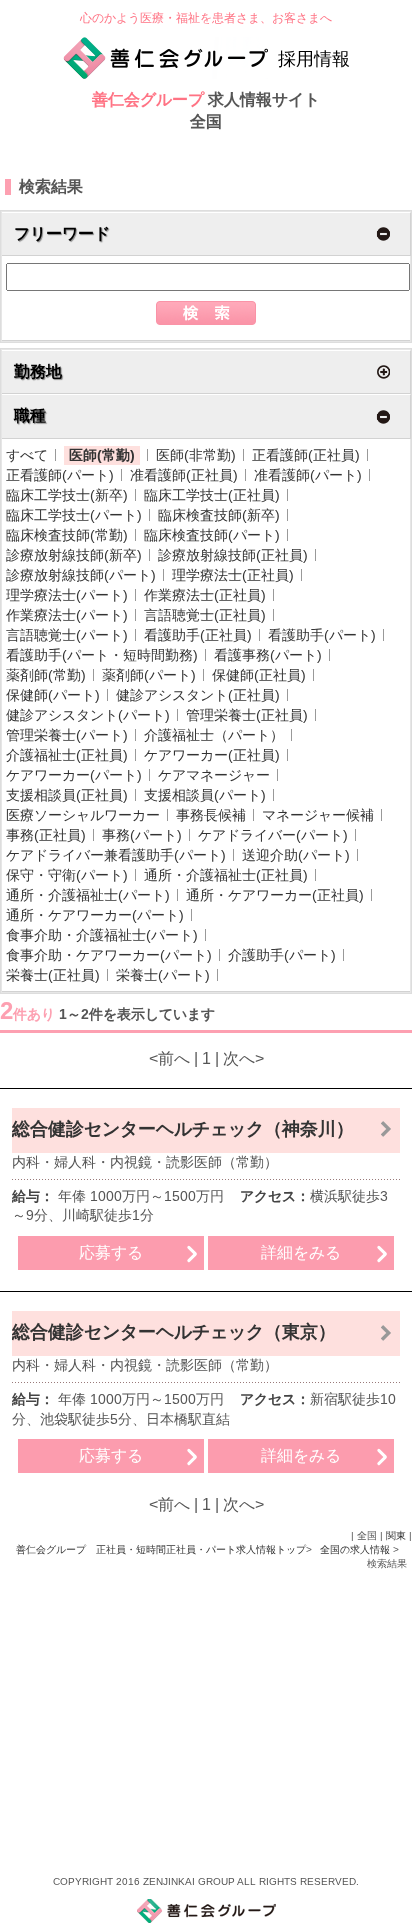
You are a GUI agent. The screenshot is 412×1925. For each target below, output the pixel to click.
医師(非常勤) (196, 455)
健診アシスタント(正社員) (198, 695)
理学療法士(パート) (67, 595)
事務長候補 (211, 815)
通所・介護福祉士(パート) (88, 895)
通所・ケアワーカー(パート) (95, 915)
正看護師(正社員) (306, 455)
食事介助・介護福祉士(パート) (102, 935)
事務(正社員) (46, 835)
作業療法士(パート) (67, 615)
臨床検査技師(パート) (212, 535)
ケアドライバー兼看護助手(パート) (116, 855)
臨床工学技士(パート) (74, 515)
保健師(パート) (53, 695)
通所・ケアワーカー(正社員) (275, 895)
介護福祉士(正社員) (67, 755)
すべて (27, 455)
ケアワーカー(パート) (74, 775)
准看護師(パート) (308, 475)
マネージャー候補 (318, 815)
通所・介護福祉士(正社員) (226, 875)
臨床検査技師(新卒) (219, 515)
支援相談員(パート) (205, 795)
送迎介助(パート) (296, 855)
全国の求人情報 (356, 1549)
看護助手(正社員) (198, 635)
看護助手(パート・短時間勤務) (102, 655)
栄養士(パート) (163, 975)
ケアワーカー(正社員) (212, 755)
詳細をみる (301, 1252)
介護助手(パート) (282, 955)
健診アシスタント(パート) (88, 715)
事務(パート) (142, 835)
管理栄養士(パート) (67, 735)
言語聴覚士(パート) (67, 635)
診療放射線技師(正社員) (233, 555)
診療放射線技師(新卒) (74, 555)
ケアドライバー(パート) (273, 835)
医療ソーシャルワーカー (83, 815)
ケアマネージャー (214, 775)
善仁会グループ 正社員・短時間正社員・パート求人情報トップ (161, 1549)
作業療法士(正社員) (205, 595)
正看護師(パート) (60, 475)
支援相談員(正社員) (67, 795)
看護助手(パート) (322, 635)
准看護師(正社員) (184, 475)
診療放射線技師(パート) (81, 575)
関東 (396, 1535)
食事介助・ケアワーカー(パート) (109, 955)
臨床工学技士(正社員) (212, 495)
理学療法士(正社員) (233, 575)
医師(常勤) (102, 455)
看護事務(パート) (268, 655)
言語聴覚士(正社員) (205, 615)
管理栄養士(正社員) (247, 715)
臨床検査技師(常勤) (67, 535)
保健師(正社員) (259, 675)
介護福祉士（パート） (214, 735)
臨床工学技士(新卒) (67, 495)
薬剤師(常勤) (46, 675)
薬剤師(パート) (149, 675)
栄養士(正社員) (53, 975)
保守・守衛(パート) (67, 875)
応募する (111, 1252)
